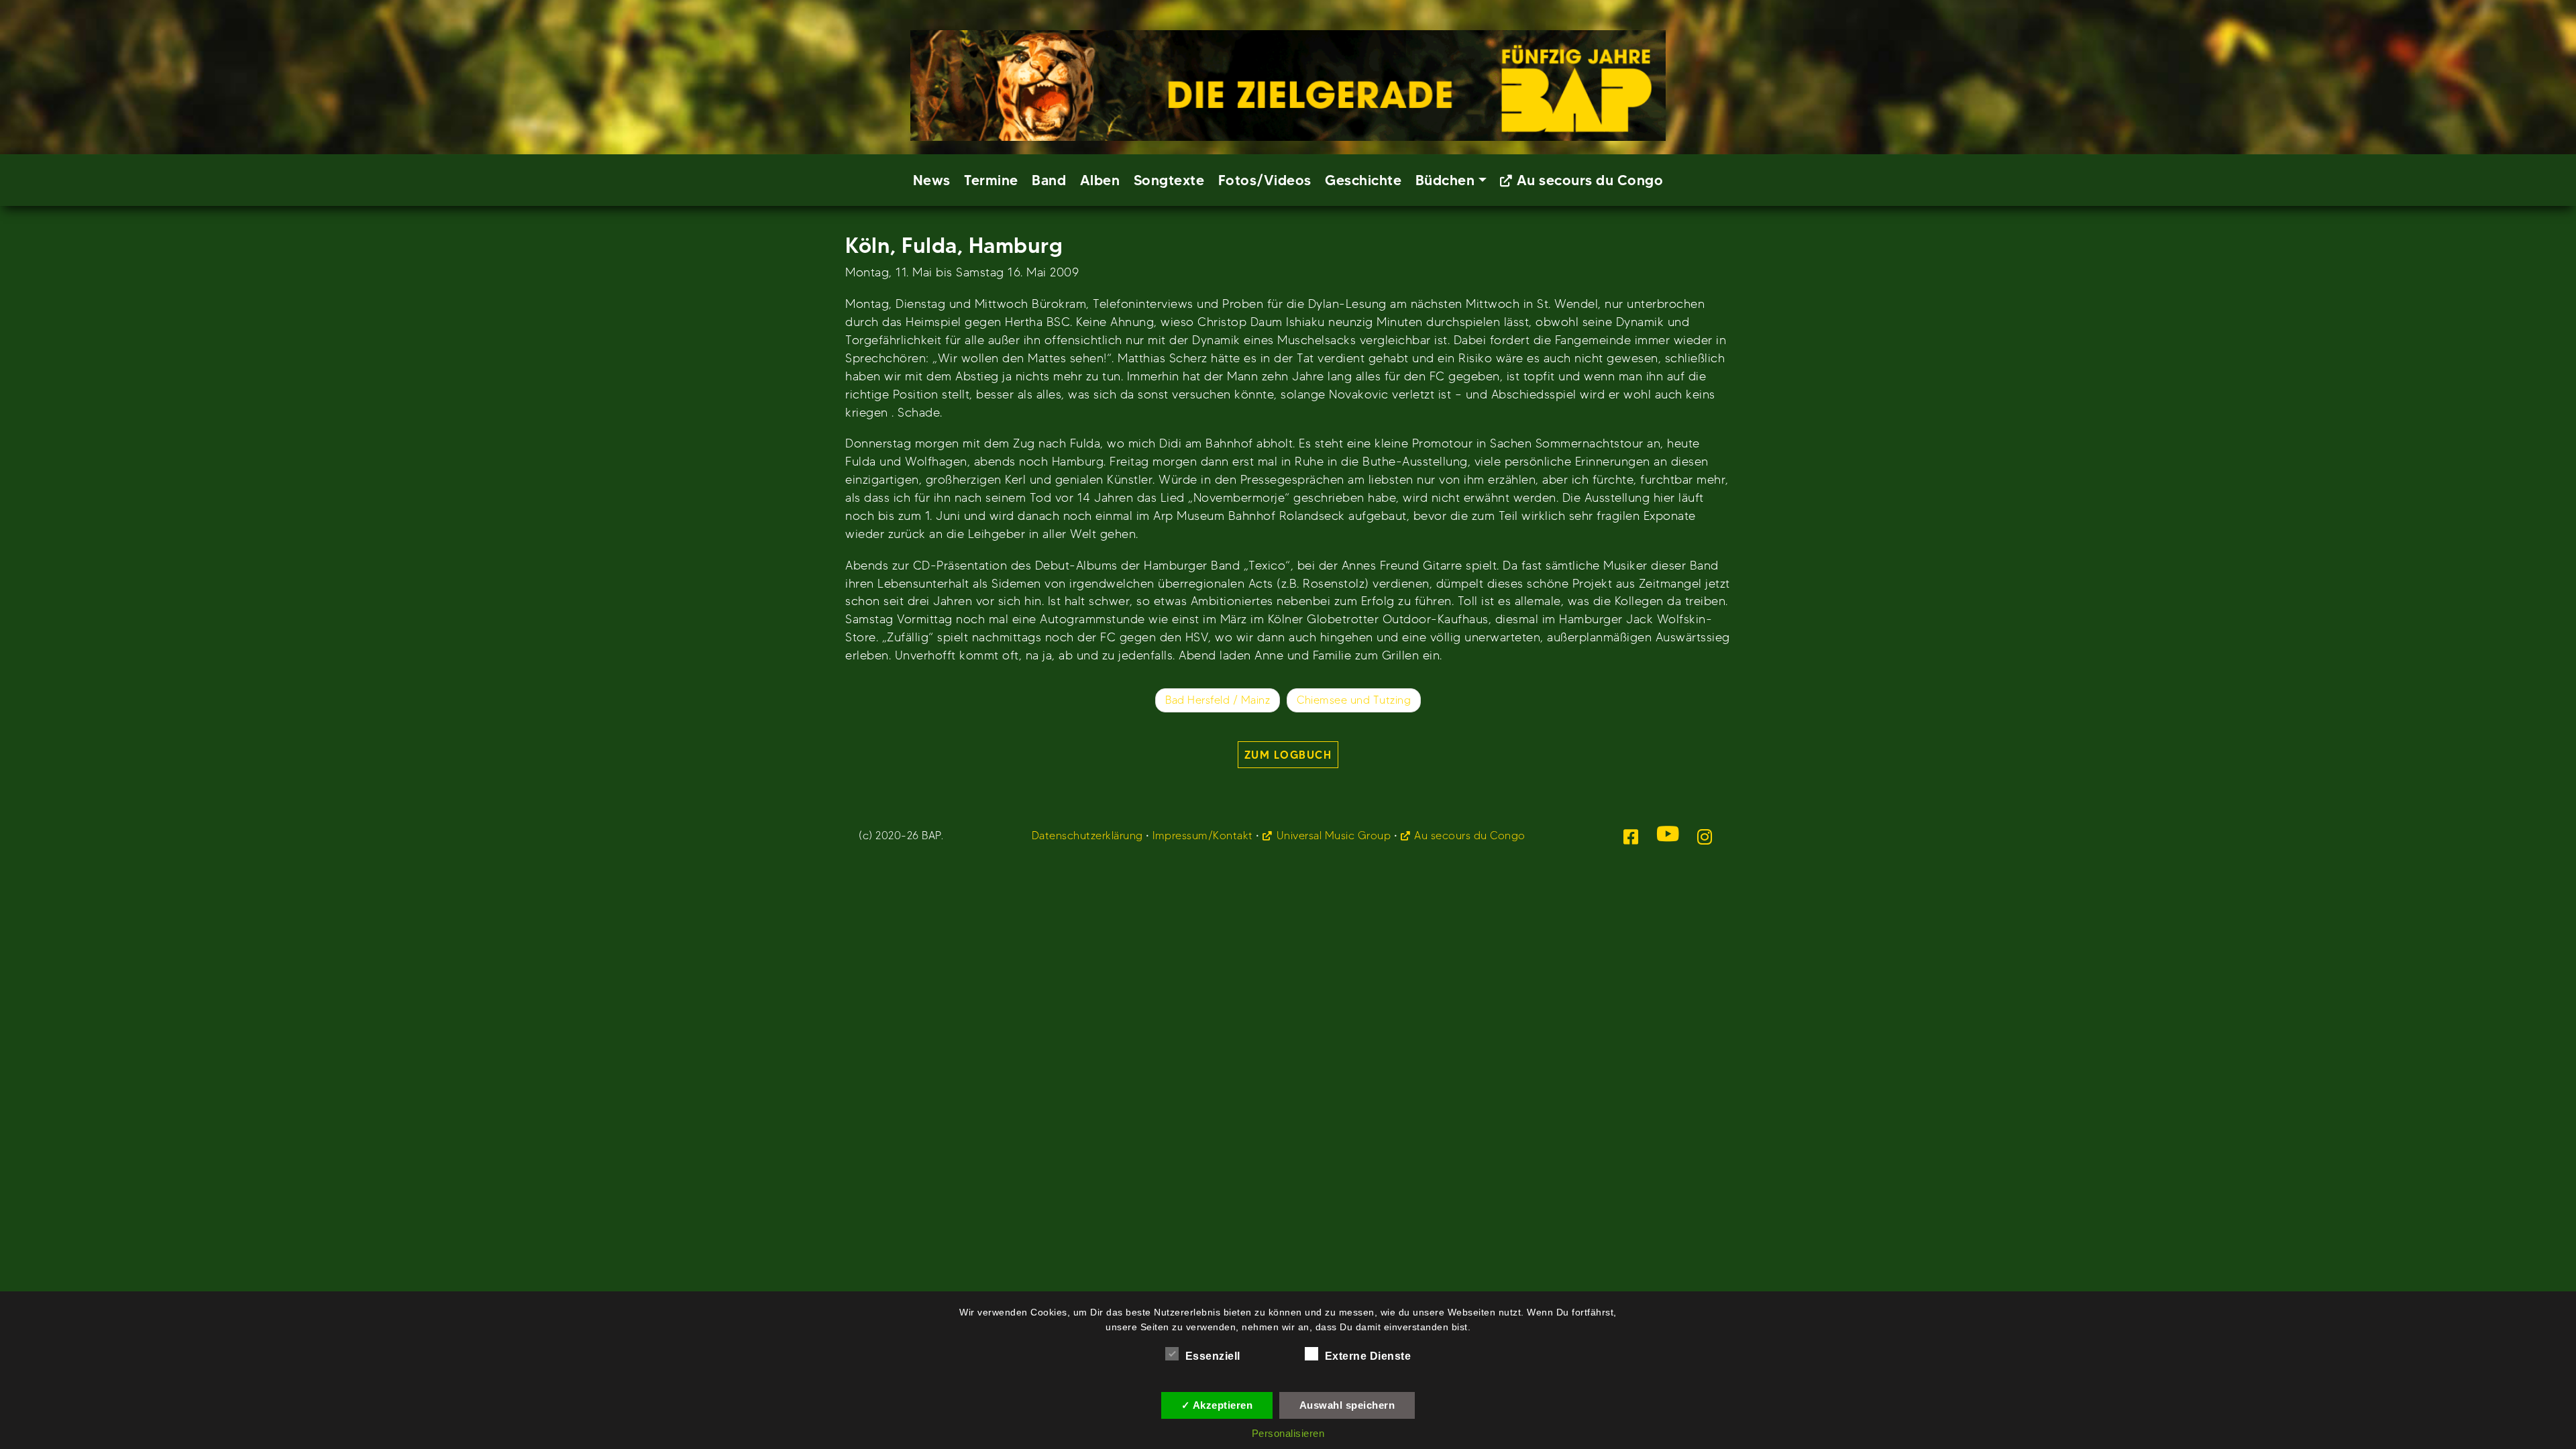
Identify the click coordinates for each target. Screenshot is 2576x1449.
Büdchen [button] (1445, 180)
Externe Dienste (1368, 1356)
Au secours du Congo (1590, 180)
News (932, 180)
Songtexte (1169, 180)
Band (1049, 180)
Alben (1100, 180)
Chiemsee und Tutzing (1354, 700)
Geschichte (1363, 180)
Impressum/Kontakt (1203, 836)
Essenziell (1213, 1356)
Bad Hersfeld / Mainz (1218, 700)
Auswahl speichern (1347, 1405)
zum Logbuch (1288, 755)
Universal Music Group (1334, 836)
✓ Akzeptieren (1217, 1405)
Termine (991, 180)
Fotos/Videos (1265, 180)
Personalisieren (1288, 1433)
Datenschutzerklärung (1087, 836)
